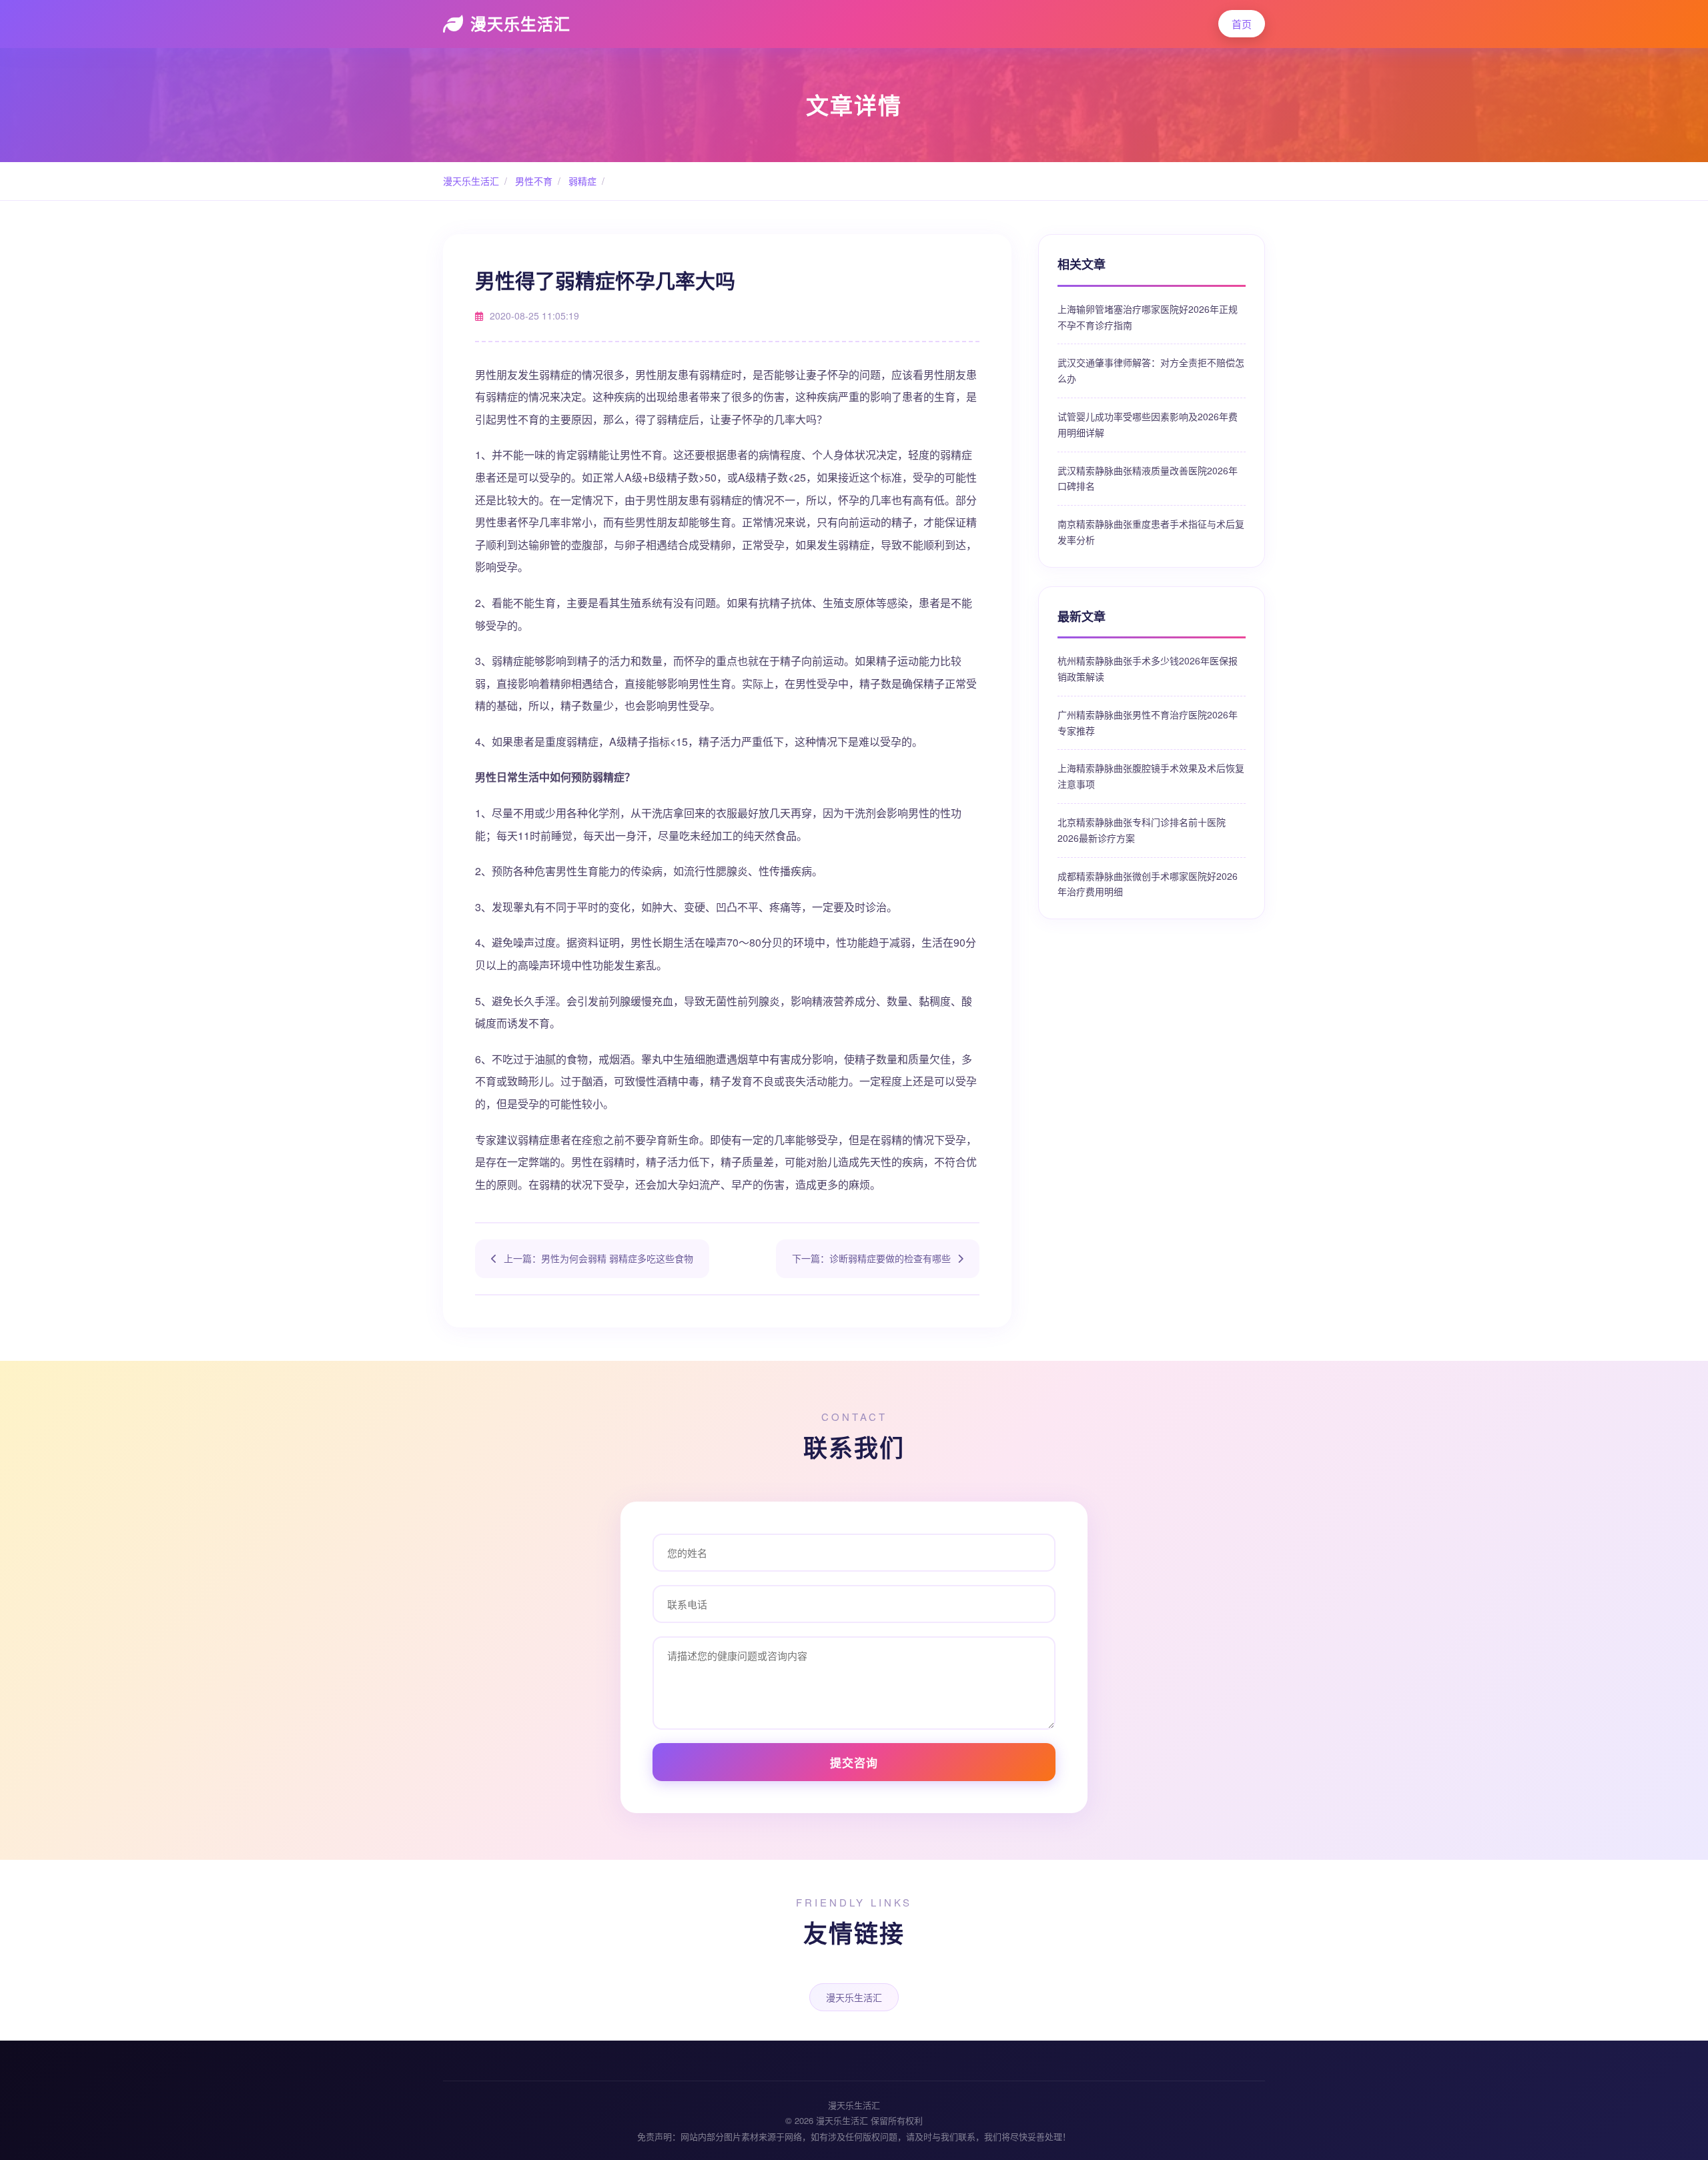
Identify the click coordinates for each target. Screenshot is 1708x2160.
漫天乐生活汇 (520, 23)
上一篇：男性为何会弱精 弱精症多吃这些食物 (598, 1258)
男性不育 (532, 181)
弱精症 (581, 181)
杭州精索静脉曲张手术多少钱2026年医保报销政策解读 (1148, 668)
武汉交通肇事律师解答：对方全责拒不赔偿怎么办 (1151, 370)
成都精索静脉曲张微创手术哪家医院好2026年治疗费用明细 (1148, 884)
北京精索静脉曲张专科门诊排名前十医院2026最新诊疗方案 (1142, 830)
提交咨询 (854, 1762)
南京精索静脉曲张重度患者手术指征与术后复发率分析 (1151, 532)
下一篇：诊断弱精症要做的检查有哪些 (871, 1258)
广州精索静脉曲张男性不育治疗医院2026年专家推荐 (1148, 722)
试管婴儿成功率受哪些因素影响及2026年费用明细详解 (1148, 424)
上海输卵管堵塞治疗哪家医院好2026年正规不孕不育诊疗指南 (1148, 317)
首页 (1242, 24)
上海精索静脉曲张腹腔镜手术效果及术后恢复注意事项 (1151, 776)
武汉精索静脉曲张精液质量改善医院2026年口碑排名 (1148, 478)
